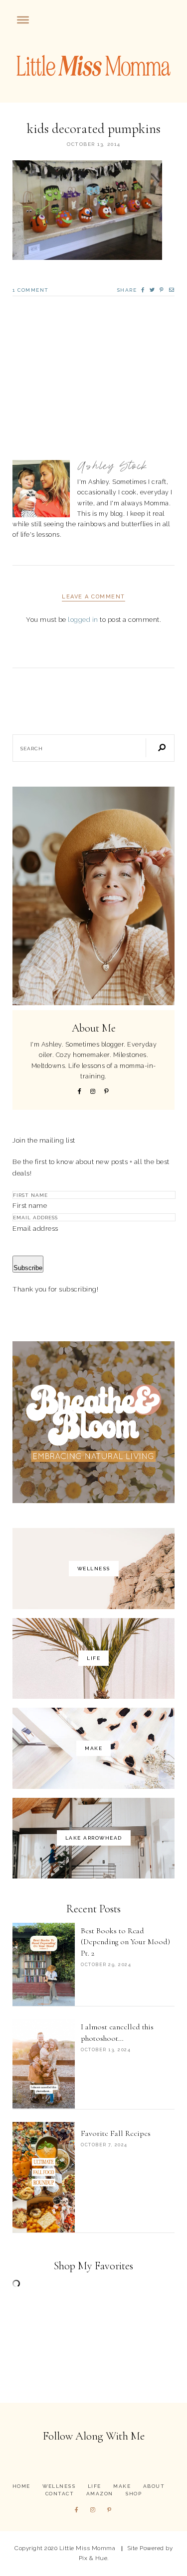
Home (21, 2486)
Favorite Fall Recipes (116, 2133)
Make (122, 2486)
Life (94, 2486)
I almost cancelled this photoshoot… (117, 2032)
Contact (60, 2494)
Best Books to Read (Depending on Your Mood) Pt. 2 (125, 1942)
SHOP (133, 2494)
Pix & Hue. (94, 2558)
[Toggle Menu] (23, 20)
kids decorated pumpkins (94, 129)
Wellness (59, 2486)
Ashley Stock (112, 467)
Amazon (100, 2494)
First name (30, 1205)
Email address (35, 1228)
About (154, 2486)
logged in (83, 619)
